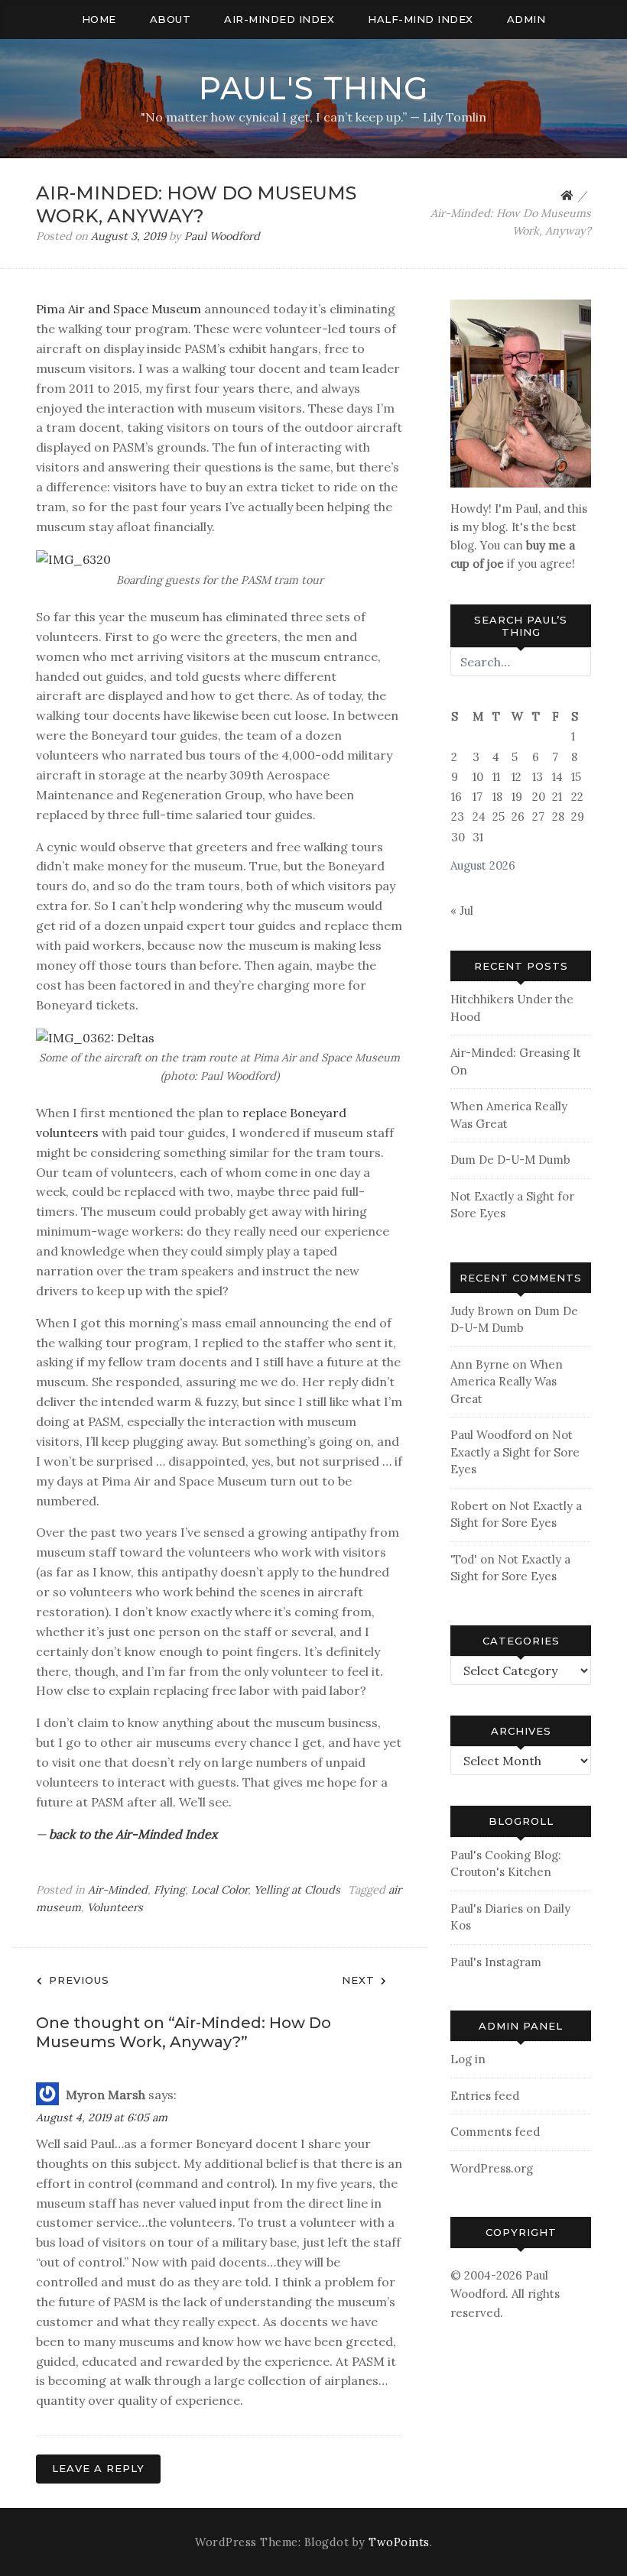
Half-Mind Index (421, 19)
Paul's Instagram (496, 1962)
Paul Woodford (222, 236)
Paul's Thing (313, 88)
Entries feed (485, 2096)
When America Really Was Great (507, 1382)
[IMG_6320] (73, 559)
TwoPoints (399, 2542)
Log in (468, 2059)
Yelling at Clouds (297, 1890)
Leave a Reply (98, 2468)
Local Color (219, 1890)
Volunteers (115, 1907)
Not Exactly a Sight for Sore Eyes (515, 1452)
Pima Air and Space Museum (119, 309)
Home (99, 19)
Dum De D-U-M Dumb (510, 1160)
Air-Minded (118, 1890)
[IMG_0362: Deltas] (95, 1036)
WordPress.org (492, 2168)
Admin (526, 19)
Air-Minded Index (279, 19)
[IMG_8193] (521, 392)
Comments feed (495, 2132)
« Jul (462, 911)
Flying (169, 1890)
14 (557, 777)
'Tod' (464, 1559)
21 (557, 797)
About (171, 19)
